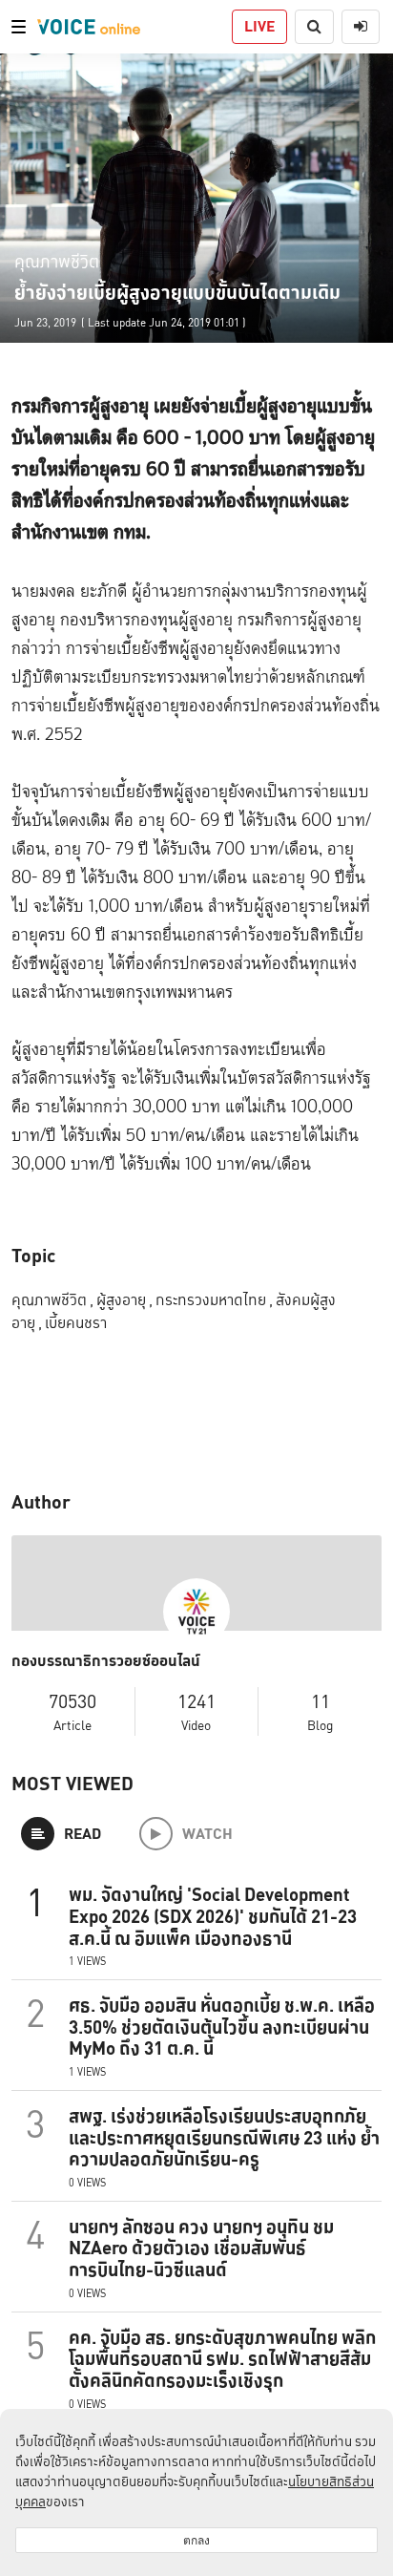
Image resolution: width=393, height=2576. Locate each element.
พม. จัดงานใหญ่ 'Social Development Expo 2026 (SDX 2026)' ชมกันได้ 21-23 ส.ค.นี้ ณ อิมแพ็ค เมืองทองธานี (213, 1916)
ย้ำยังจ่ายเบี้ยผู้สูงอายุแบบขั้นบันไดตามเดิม (177, 292)
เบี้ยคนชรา (76, 1323)
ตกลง (196, 2540)
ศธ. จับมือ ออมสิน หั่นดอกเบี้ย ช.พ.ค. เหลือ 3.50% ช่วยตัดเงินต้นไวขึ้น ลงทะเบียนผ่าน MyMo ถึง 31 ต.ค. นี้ (222, 2027)
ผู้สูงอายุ (124, 1300)
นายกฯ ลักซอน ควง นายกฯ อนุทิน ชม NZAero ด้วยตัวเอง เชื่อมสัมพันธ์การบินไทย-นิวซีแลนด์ (201, 2249)
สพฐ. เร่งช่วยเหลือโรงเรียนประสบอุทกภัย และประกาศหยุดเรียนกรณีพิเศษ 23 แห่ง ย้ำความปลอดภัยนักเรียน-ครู (224, 2138)
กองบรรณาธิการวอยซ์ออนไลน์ (106, 1661)
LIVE (259, 26)
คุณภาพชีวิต (57, 261)
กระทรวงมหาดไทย (214, 1300)
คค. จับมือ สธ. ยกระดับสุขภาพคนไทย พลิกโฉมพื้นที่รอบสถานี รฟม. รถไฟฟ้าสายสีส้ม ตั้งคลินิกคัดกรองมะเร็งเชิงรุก (222, 2359)
